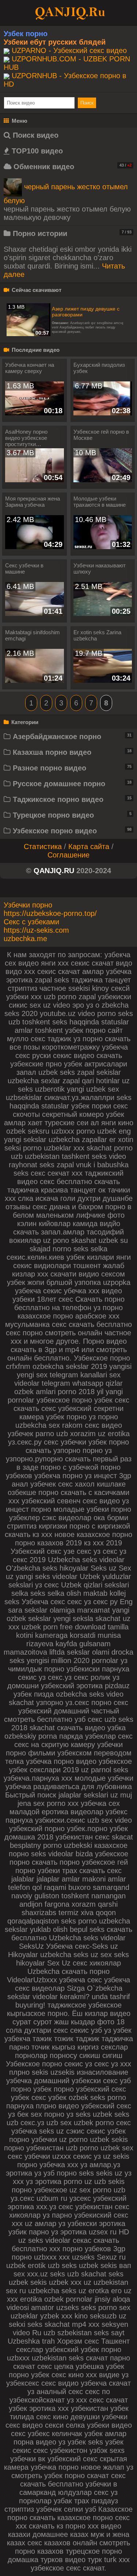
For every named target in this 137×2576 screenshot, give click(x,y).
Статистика (43, 846)
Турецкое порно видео (71, 815)
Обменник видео (71, 167)
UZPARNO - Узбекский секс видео (69, 50)
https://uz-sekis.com (36, 930)
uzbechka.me (25, 939)
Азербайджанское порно (71, 737)
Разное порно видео (71, 768)
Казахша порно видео (71, 752)
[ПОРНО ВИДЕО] (69, 12)
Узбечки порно (28, 905)
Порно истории (71, 233)
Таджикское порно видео (71, 799)
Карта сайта (89, 846)
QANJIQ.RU (54, 871)
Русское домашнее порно (71, 784)
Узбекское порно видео (71, 831)
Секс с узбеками (31, 922)
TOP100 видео (36, 151)
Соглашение (68, 855)
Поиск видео (35, 135)
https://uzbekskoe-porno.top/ (50, 913)
